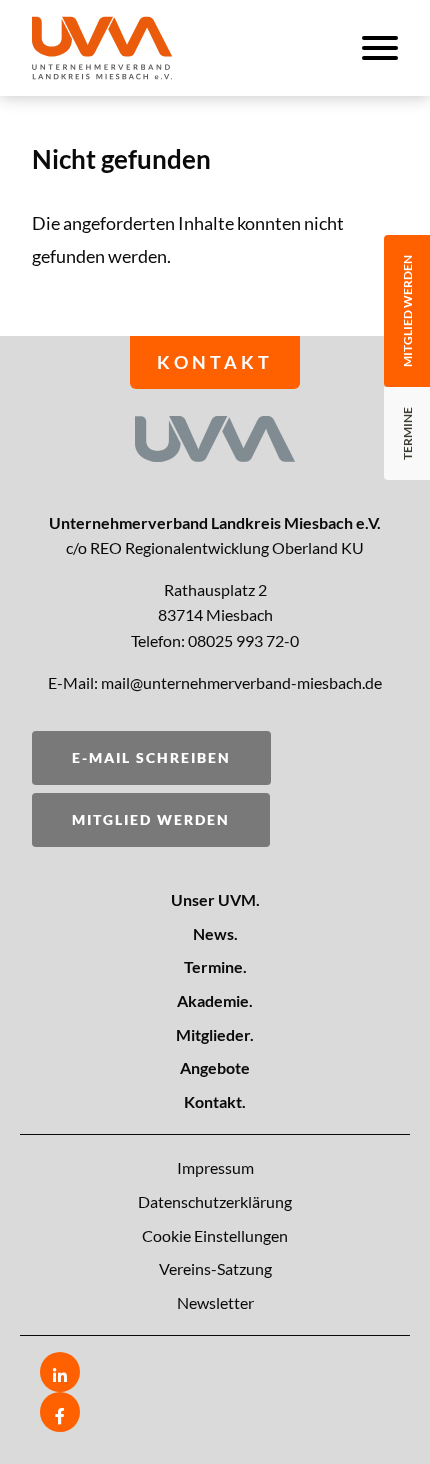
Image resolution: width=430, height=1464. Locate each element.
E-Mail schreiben (151, 757)
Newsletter (215, 1302)
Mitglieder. (215, 1034)
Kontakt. (215, 1101)
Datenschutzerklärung (215, 1201)
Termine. (215, 966)
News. (215, 933)
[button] (136, 48)
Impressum (215, 1167)
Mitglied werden (151, 819)
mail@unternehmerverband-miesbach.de (241, 682)
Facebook (60, 1412)
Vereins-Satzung (215, 1268)
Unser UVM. (215, 899)
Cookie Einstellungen (215, 1235)
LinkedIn (60, 1372)
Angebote (215, 1067)
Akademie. (215, 1000)
